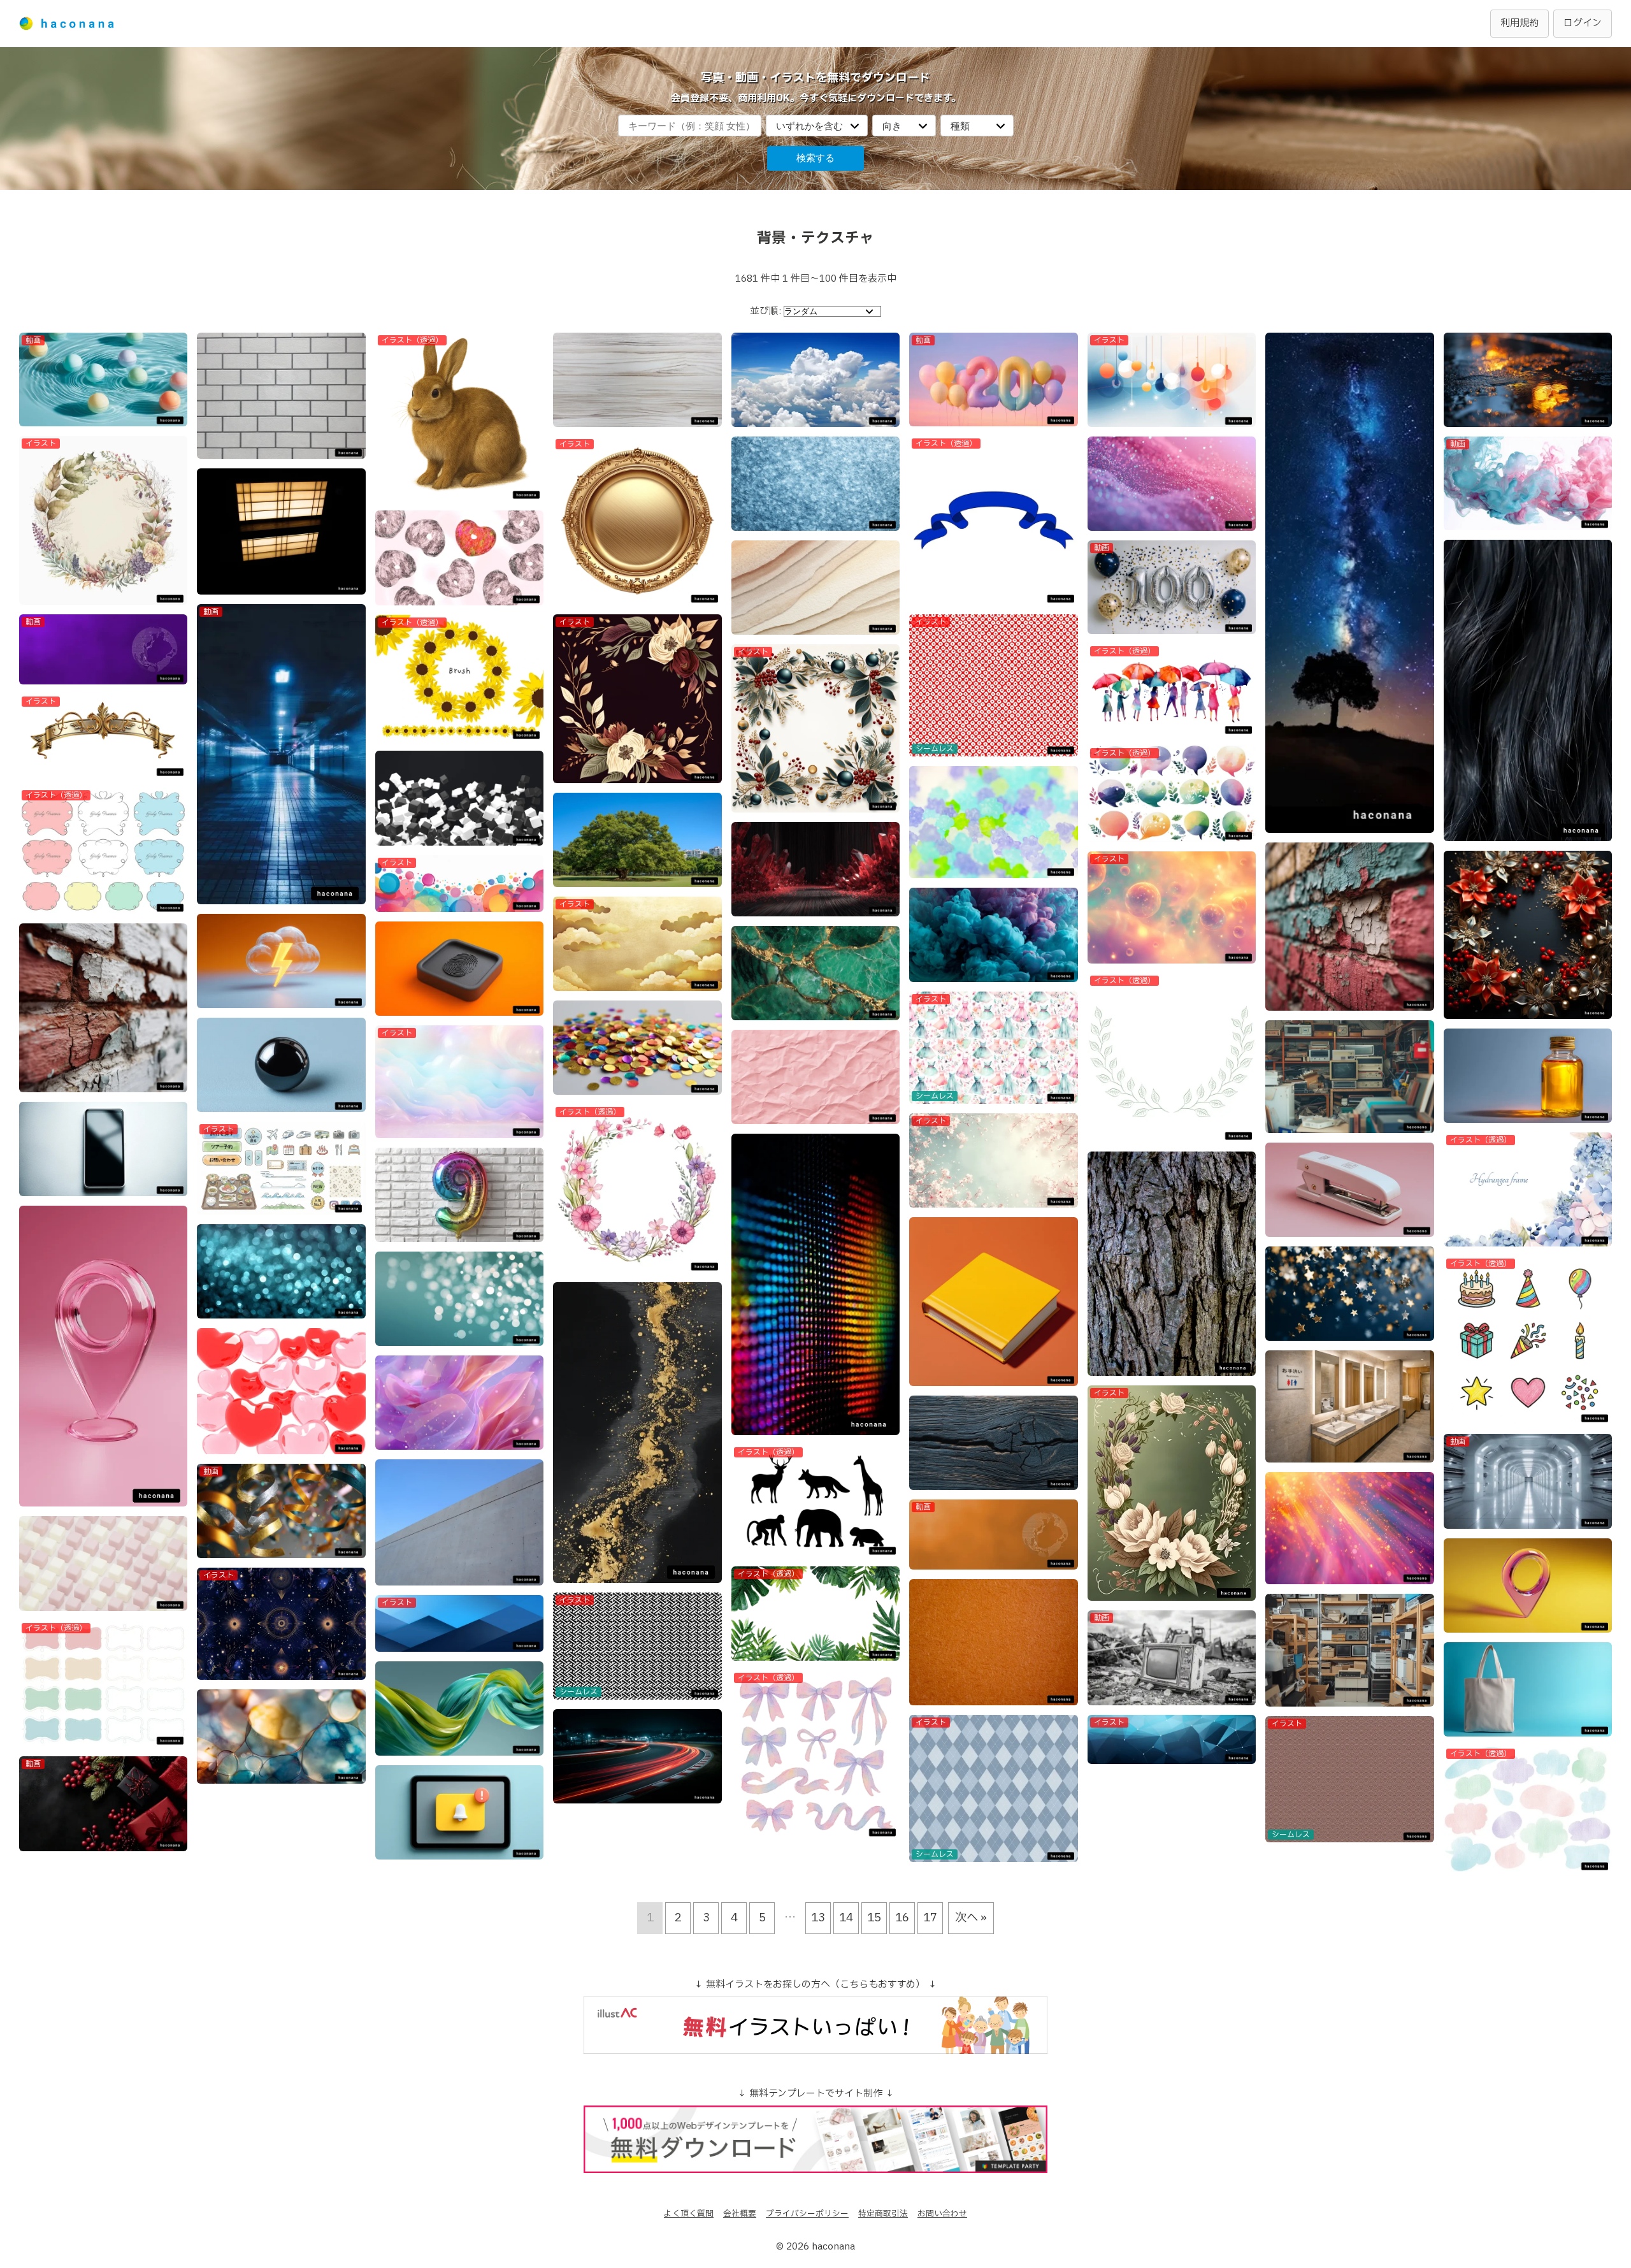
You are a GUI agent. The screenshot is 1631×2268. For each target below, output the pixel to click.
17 (930, 1918)
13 (818, 1918)
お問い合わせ (942, 2214)
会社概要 (740, 2214)
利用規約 (1520, 23)
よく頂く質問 (689, 2214)
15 (874, 1918)
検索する (815, 158)
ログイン (1583, 23)
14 (846, 1918)
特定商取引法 (883, 2214)
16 (902, 1918)
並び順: (765, 311)
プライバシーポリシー (807, 2214)
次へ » (971, 1918)
